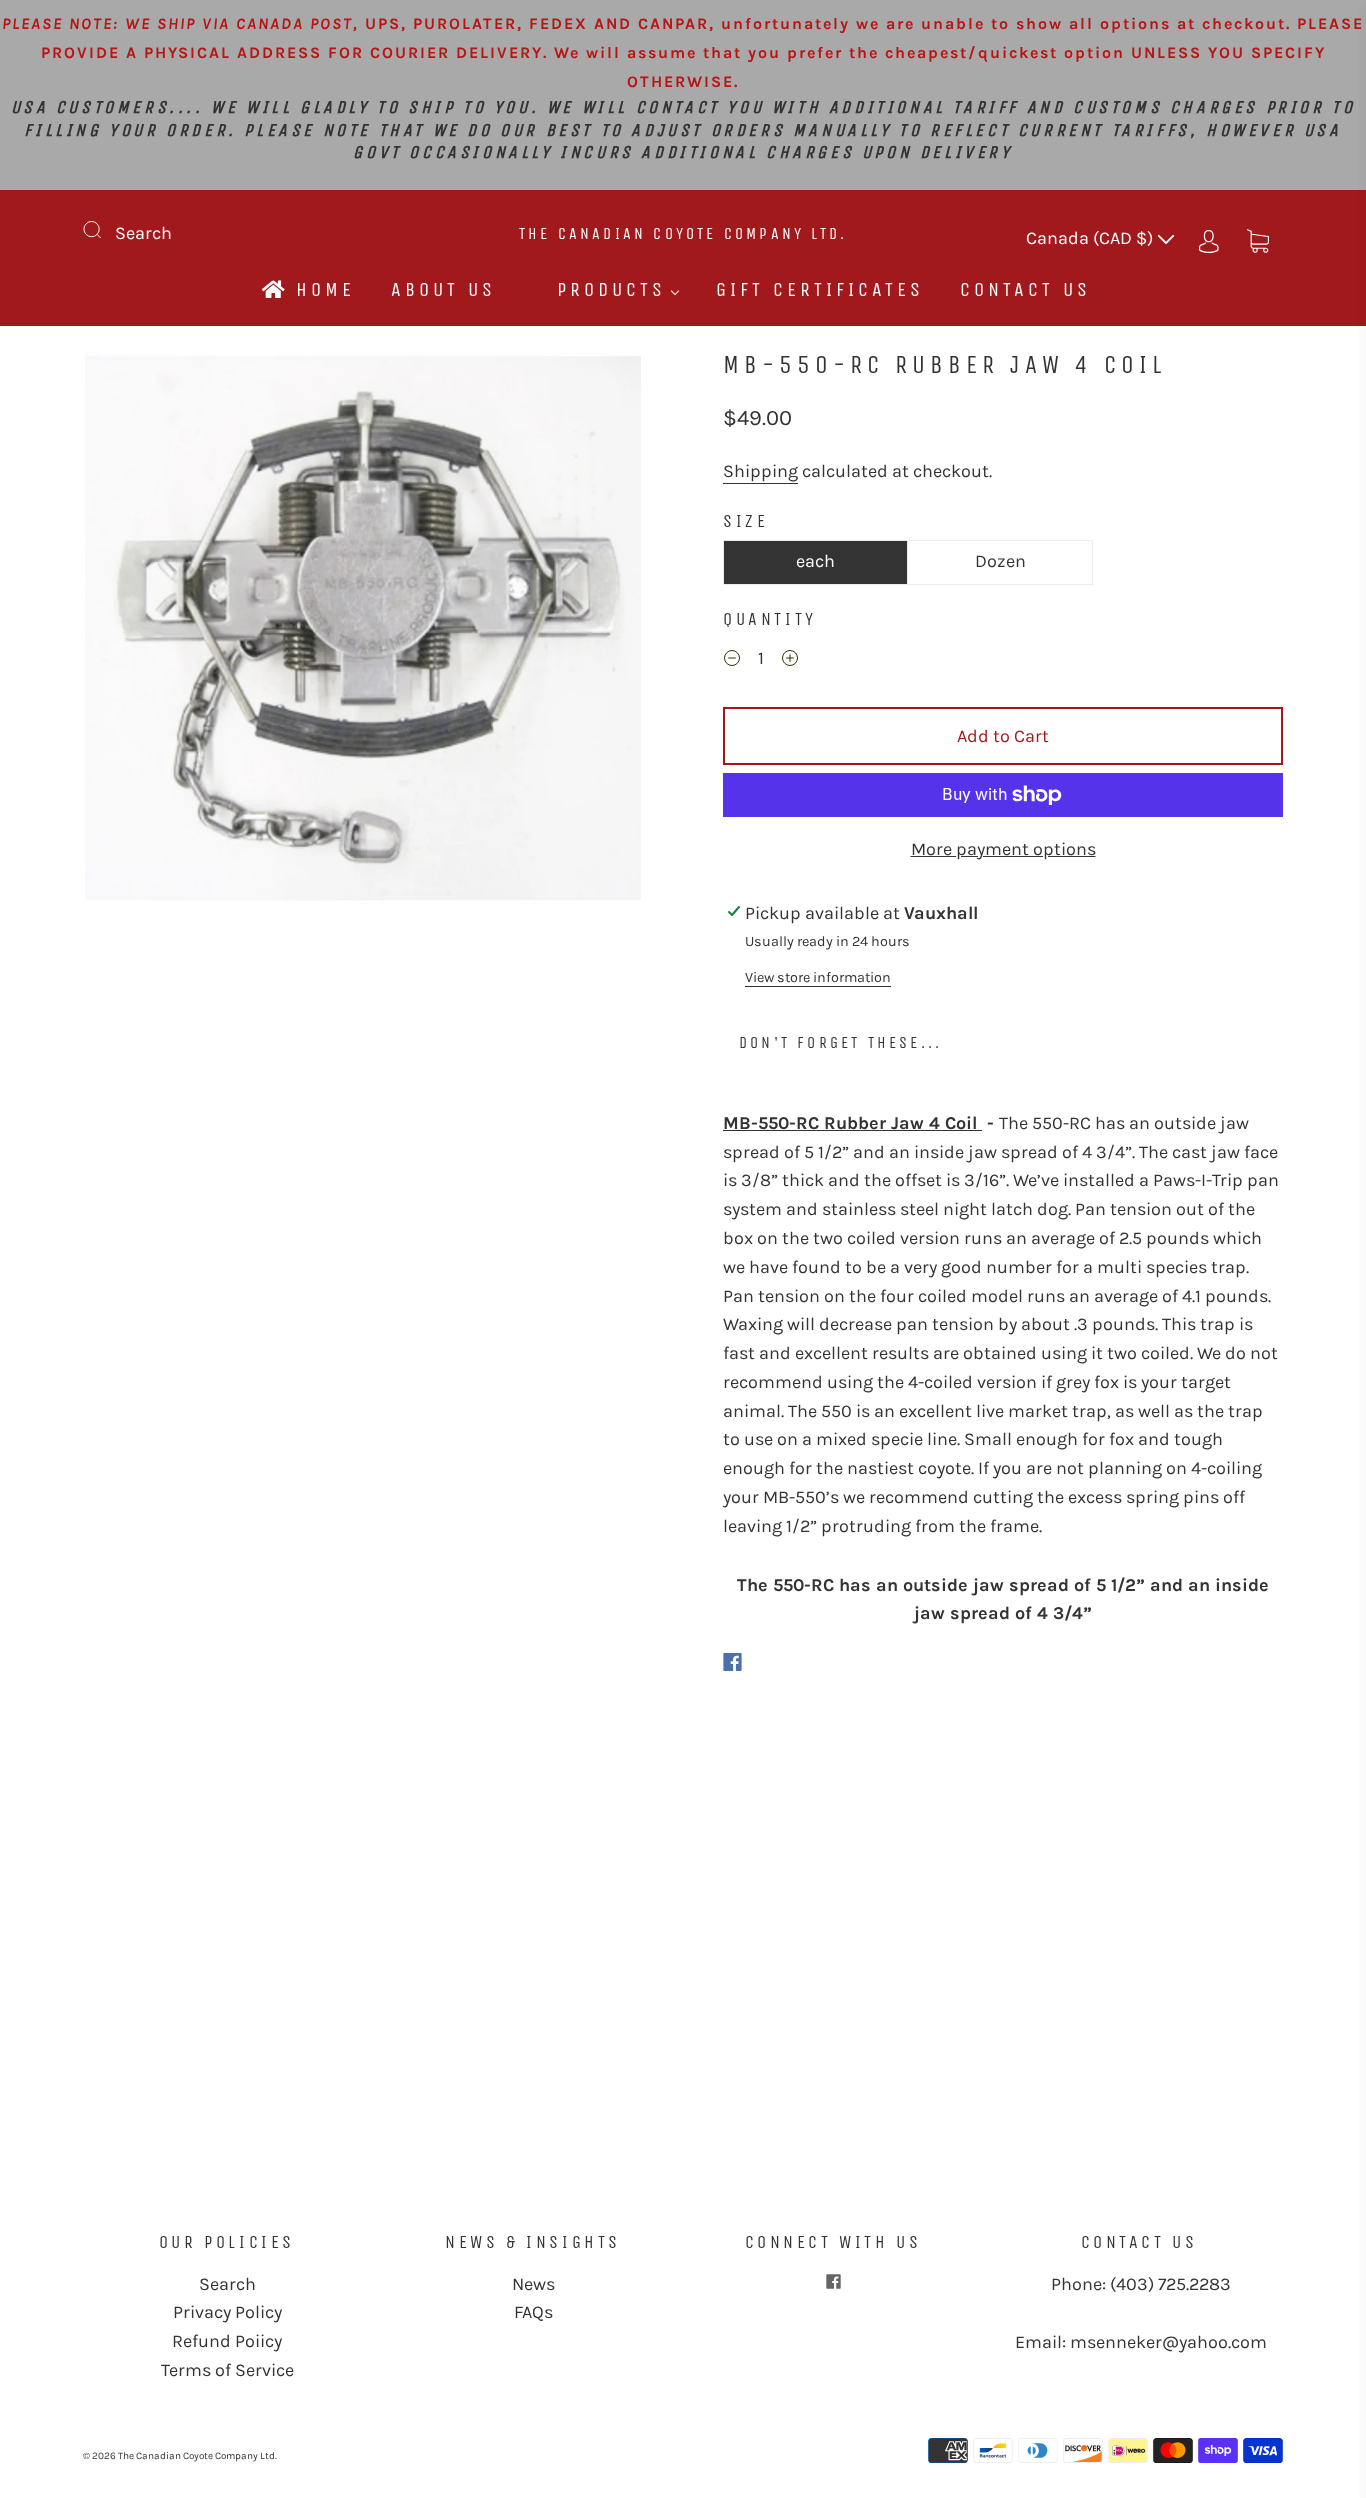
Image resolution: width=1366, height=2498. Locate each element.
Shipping (760, 471)
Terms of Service (227, 2370)
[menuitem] (307, 289)
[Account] (1209, 238)
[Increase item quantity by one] (790, 661)
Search (143, 233)
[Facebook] (732, 1662)
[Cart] (1258, 238)
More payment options (1003, 849)
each (815, 561)
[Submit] (105, 229)
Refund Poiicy (227, 2341)
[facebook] (833, 2282)
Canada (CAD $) (1091, 238)
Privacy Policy (227, 2312)
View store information (818, 977)
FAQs (533, 2312)
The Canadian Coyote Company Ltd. (683, 233)
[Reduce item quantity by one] (732, 661)
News (533, 2284)
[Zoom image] (363, 632)
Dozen (1000, 561)
